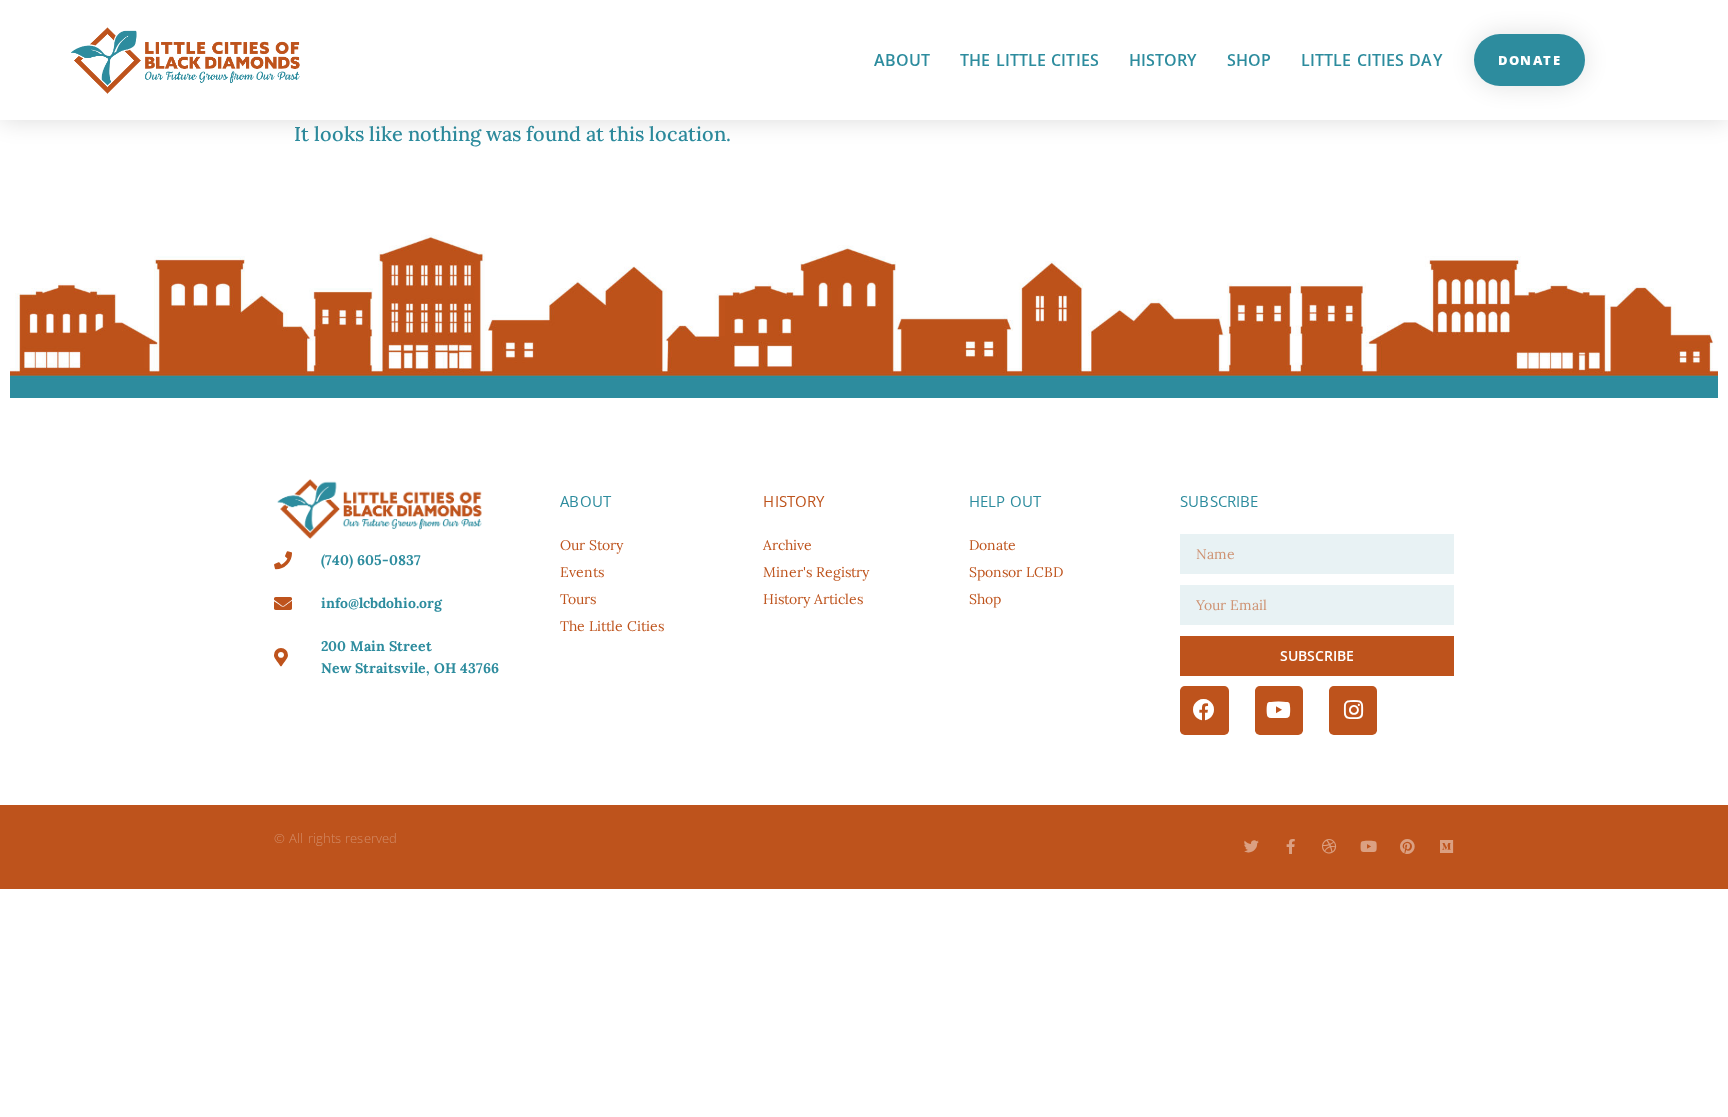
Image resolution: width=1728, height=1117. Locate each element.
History (1163, 60)
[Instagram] (1353, 710)
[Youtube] (1279, 710)
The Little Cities (1029, 60)
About (902, 60)
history (793, 501)
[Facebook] (1204, 710)
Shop (1249, 60)
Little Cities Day (1371, 60)
